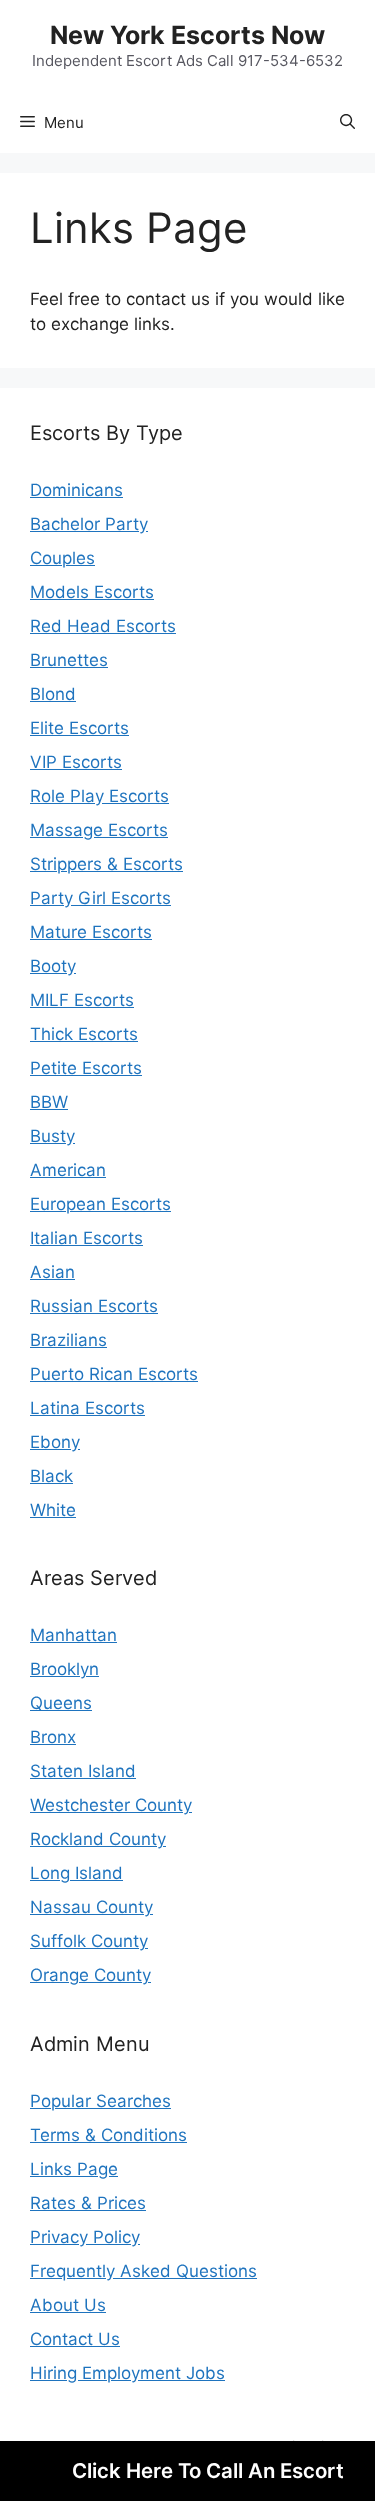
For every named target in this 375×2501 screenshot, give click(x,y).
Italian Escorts (86, 1238)
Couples (62, 558)
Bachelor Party (89, 524)
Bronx (53, 1737)
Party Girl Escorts (100, 898)
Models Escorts (92, 592)
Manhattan (73, 1635)
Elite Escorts (79, 728)
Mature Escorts (91, 932)
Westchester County (111, 1805)
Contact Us (75, 2339)
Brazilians (68, 1340)
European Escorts (100, 1204)
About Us (68, 2305)
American (68, 1170)
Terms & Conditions (108, 2135)
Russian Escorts (94, 1306)
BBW (49, 1102)
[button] (347, 123)
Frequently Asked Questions (143, 2271)
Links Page (74, 2169)
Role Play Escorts (99, 796)
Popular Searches (100, 2101)
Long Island (76, 1873)
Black (51, 1476)
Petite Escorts (86, 1068)
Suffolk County (89, 1941)
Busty (52, 1136)
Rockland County (98, 1839)
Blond (53, 694)
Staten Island (83, 1771)
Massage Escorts (99, 830)
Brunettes (69, 660)
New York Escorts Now (187, 35)
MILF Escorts (82, 1000)
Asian (52, 1272)
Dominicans (76, 490)
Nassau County (91, 1907)
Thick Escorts (84, 1034)
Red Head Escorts (103, 626)
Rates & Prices (88, 2203)
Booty (53, 966)
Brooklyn (64, 1669)
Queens (61, 1703)
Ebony (55, 1442)
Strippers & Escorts (106, 864)
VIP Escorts (76, 762)
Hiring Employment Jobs (127, 2373)
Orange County (90, 1975)
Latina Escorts (87, 1408)
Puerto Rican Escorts (114, 1374)
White (53, 1510)
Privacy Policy (85, 2237)
